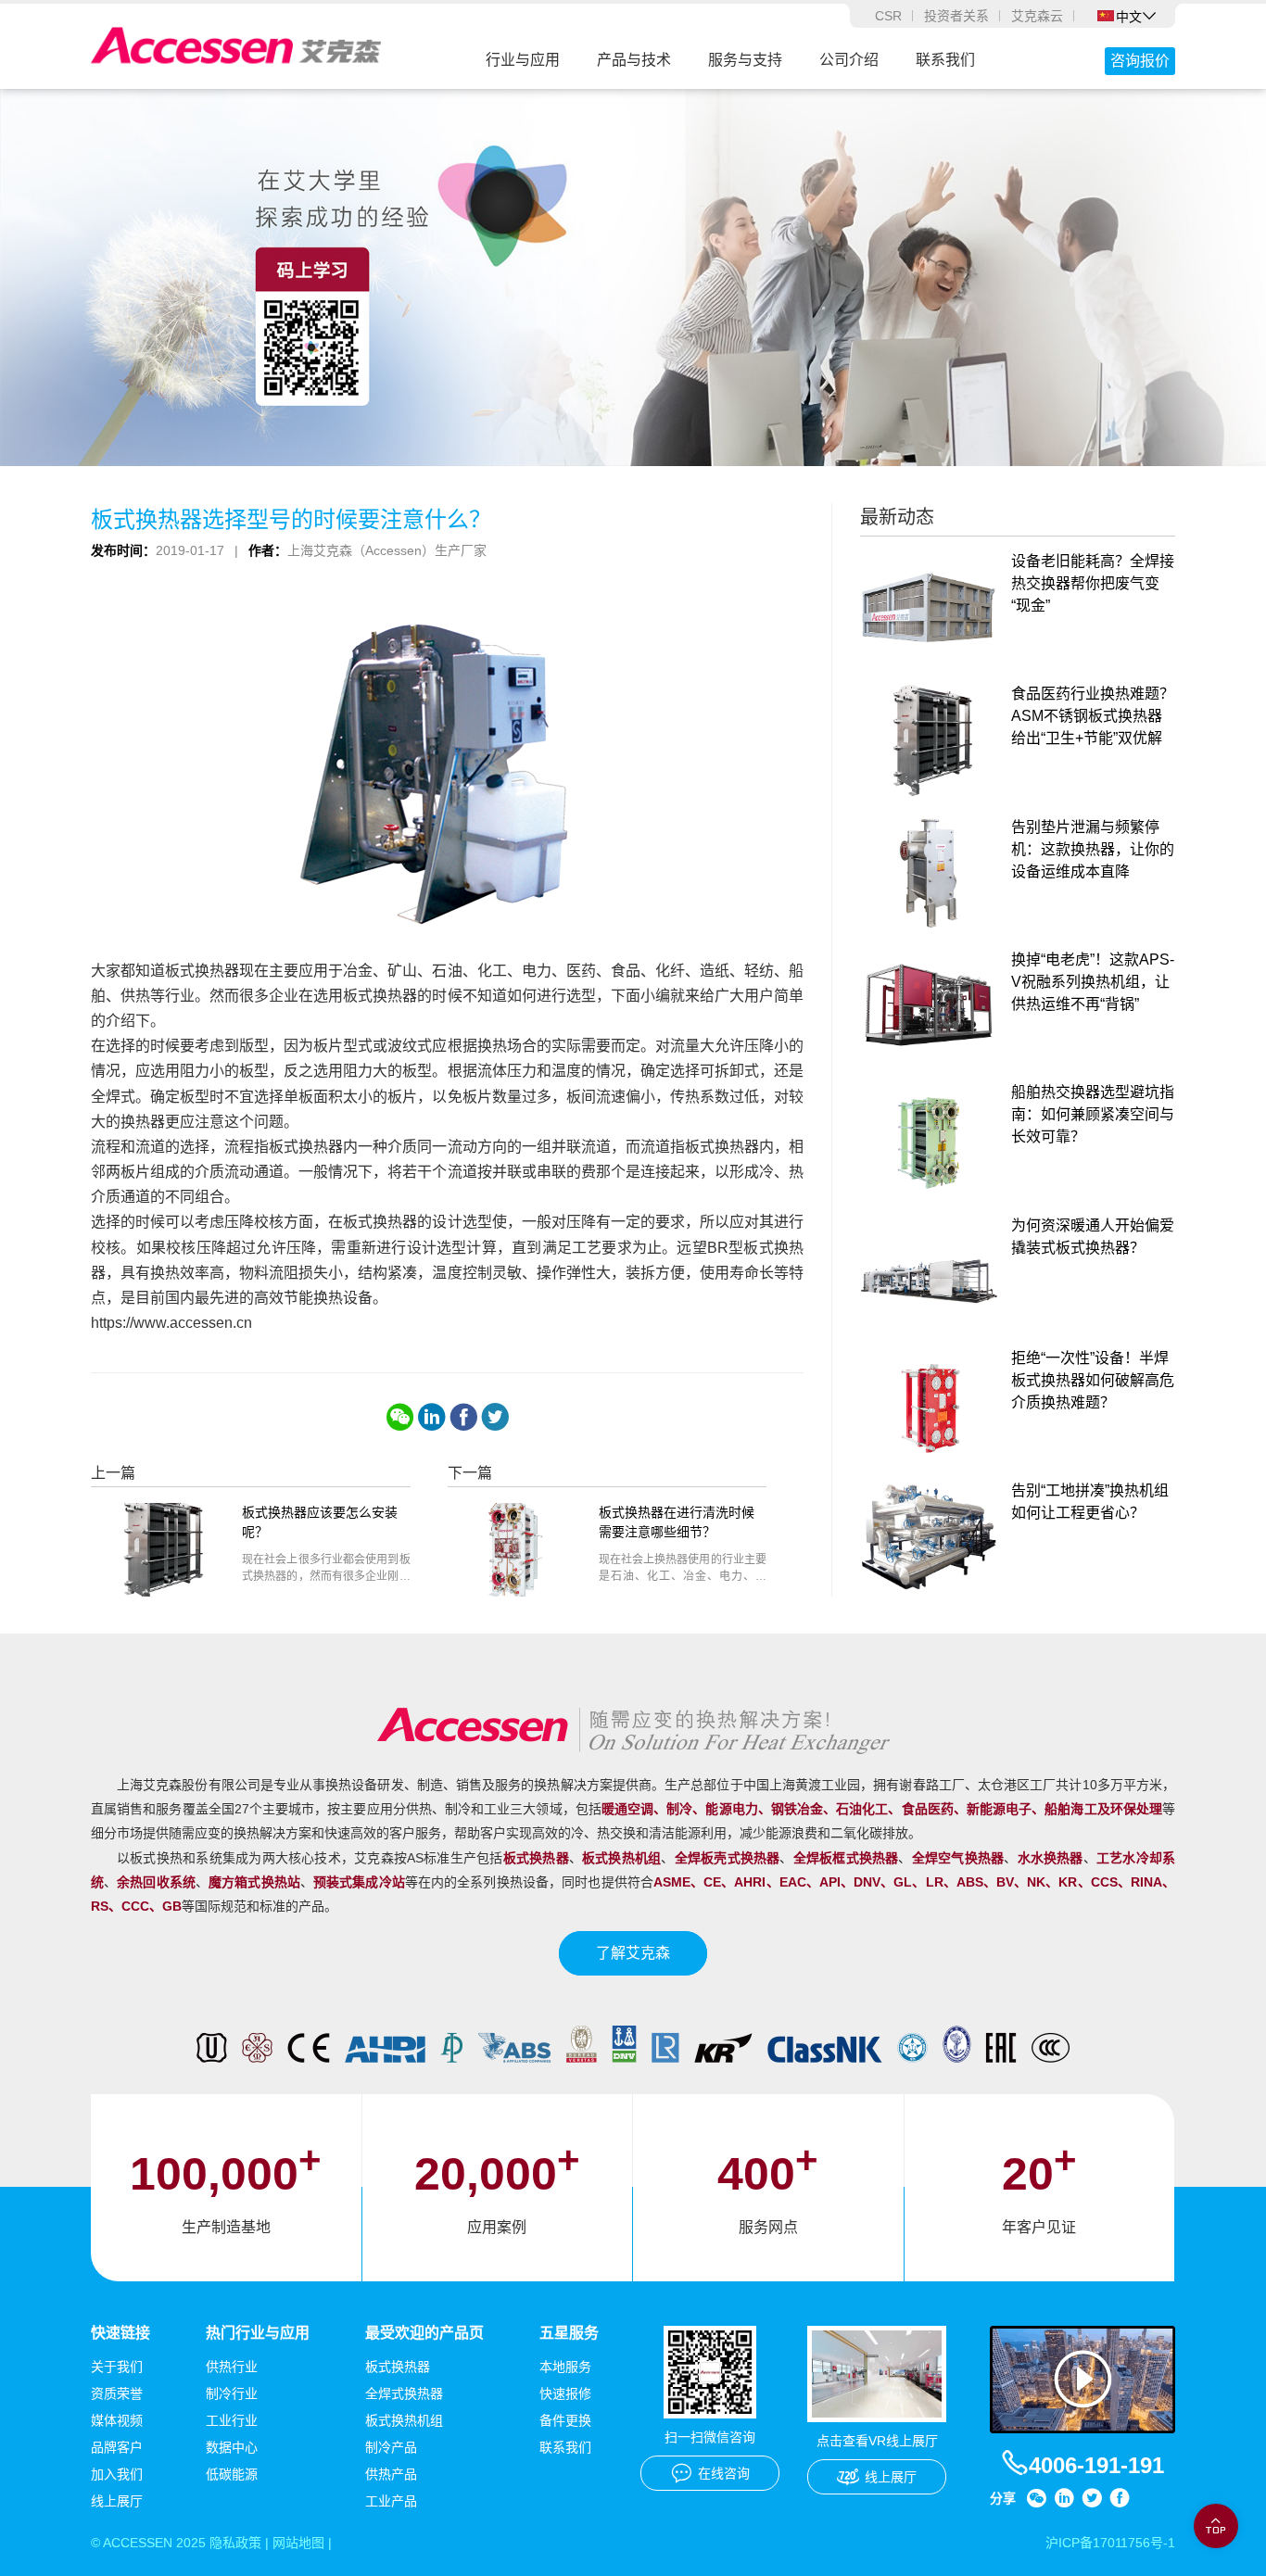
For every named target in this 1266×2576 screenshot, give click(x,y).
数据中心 (232, 2447)
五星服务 (569, 2333)
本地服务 (565, 2367)
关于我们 (117, 2367)
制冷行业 (232, 2393)
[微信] (400, 1417)
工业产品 (391, 2501)
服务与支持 (745, 60)
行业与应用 (523, 60)
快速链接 (120, 2333)
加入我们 (117, 2474)
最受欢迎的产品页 (424, 2333)
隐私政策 (235, 2543)
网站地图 (298, 2543)
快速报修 (565, 2393)
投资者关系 (956, 16)
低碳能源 (232, 2474)
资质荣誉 (117, 2393)
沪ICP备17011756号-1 (1110, 2543)
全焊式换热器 (404, 2393)
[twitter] (495, 1417)
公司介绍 (849, 60)
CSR (888, 16)
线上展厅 (117, 2501)
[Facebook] (463, 1417)
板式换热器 (398, 2367)
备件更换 (565, 2420)
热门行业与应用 (258, 2333)
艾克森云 (1037, 16)
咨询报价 (1140, 61)
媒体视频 (117, 2420)
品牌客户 (117, 2447)
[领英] (432, 1417)
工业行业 (232, 2420)
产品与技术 (634, 60)
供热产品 (391, 2474)
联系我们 (945, 60)
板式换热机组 (404, 2420)
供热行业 (232, 2367)
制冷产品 (391, 2447)
